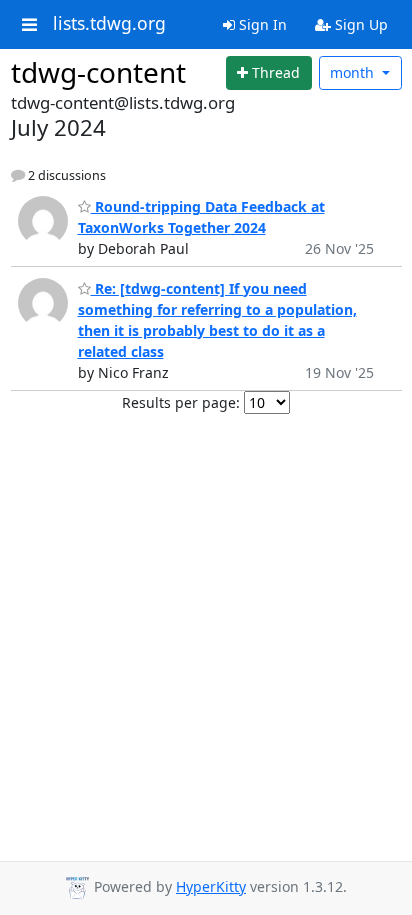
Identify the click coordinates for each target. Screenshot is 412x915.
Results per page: (181, 402)
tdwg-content (98, 72)
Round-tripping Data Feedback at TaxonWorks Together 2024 (201, 217)
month (354, 72)
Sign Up (359, 24)
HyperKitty (211, 886)
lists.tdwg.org (109, 24)
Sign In (261, 24)
